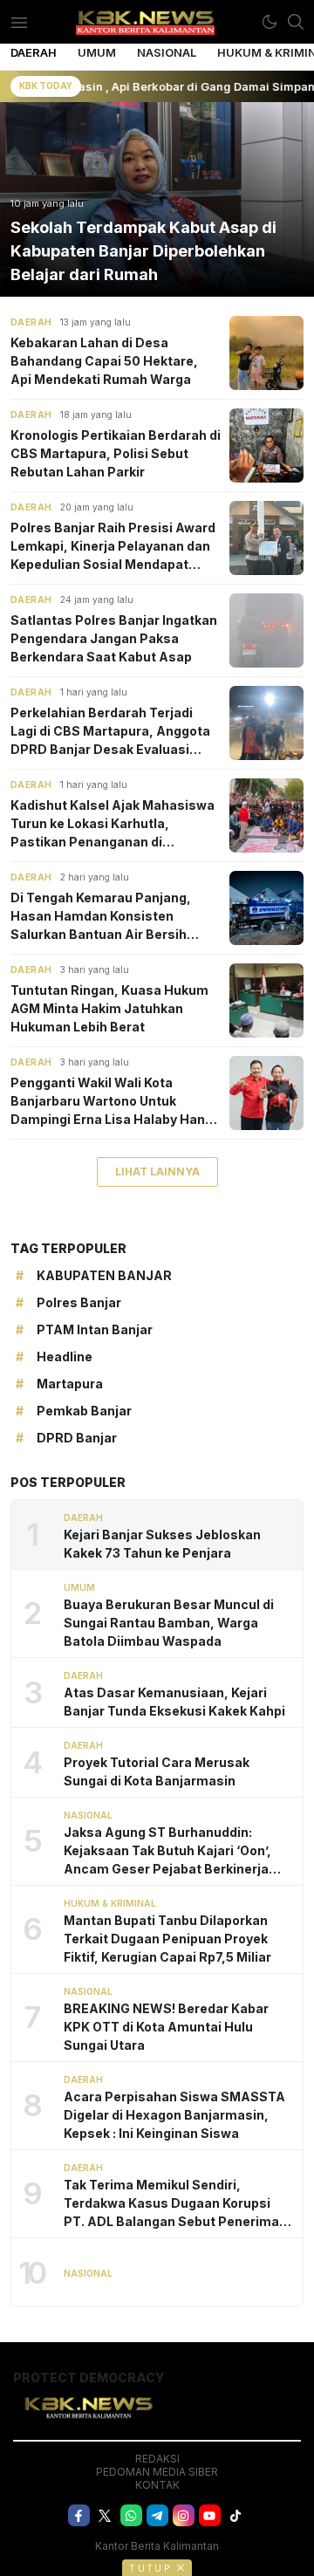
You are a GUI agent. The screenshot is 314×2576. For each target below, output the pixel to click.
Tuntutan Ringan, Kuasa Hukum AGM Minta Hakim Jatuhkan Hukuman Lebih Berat (109, 1008)
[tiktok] (236, 2515)
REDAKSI (157, 2459)
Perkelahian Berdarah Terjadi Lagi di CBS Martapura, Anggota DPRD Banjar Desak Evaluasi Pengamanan (110, 732)
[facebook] (79, 2515)
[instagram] (184, 2515)
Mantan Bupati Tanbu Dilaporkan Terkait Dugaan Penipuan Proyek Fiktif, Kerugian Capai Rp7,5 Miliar (167, 1939)
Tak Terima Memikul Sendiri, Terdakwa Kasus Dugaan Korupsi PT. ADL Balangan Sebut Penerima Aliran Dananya (171, 2204)
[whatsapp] (131, 2515)
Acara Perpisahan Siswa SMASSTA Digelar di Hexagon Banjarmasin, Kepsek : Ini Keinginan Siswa (174, 2115)
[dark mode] (270, 22)
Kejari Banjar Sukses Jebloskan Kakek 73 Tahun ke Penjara (162, 1544)
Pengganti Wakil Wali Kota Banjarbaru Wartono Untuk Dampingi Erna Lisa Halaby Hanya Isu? (115, 1102)
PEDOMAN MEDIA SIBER (157, 2472)
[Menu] (19, 22)
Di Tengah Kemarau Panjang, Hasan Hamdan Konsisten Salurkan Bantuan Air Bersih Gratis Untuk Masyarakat (101, 917)
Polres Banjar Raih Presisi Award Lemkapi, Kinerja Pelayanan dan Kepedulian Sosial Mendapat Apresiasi (113, 547)
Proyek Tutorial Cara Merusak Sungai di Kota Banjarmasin (157, 1771)
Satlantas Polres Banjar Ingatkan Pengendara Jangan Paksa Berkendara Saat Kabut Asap (114, 638)
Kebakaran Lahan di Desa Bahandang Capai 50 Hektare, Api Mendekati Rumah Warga (104, 361)
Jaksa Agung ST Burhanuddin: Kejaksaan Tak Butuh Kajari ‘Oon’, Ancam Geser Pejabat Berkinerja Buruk (167, 1851)
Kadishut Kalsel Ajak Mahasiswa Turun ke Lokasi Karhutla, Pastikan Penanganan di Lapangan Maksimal (113, 824)
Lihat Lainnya (157, 1172)
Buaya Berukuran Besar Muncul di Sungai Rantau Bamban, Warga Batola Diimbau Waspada (169, 1623)
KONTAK (157, 2485)
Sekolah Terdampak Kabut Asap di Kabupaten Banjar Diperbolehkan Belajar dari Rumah (143, 251)
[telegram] (157, 2515)
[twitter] (105, 2515)
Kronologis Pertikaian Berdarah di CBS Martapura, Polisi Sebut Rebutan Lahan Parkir (116, 453)
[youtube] (210, 2515)
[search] (296, 22)
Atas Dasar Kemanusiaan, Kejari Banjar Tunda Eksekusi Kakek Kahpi (174, 1702)
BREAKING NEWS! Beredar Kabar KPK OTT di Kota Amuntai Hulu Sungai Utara (166, 2027)
